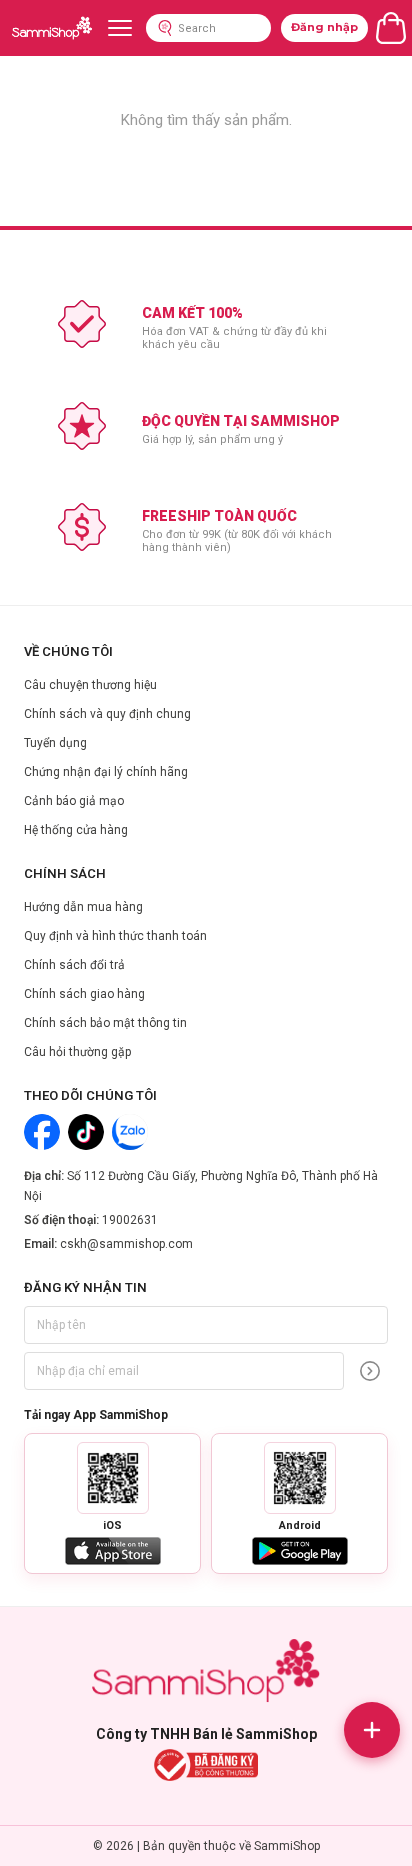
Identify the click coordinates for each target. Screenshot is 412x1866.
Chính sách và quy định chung (107, 714)
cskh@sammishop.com (126, 1244)
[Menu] (120, 28)
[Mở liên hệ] (372, 1730)
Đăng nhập (324, 27)
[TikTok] (86, 1132)
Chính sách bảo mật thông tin (105, 1023)
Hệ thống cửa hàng (76, 830)
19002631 (130, 1220)
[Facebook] (42, 1132)
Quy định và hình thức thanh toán (115, 936)
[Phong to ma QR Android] (300, 1478)
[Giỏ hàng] (391, 28)
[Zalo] (130, 1132)
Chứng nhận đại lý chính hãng (106, 772)
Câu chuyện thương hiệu (90, 685)
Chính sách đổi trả (74, 965)
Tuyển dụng (55, 743)
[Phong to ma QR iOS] (113, 1478)
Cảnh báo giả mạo (74, 801)
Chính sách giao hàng (84, 994)
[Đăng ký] (370, 1371)
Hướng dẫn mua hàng (83, 907)
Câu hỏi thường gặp (77, 1052)
